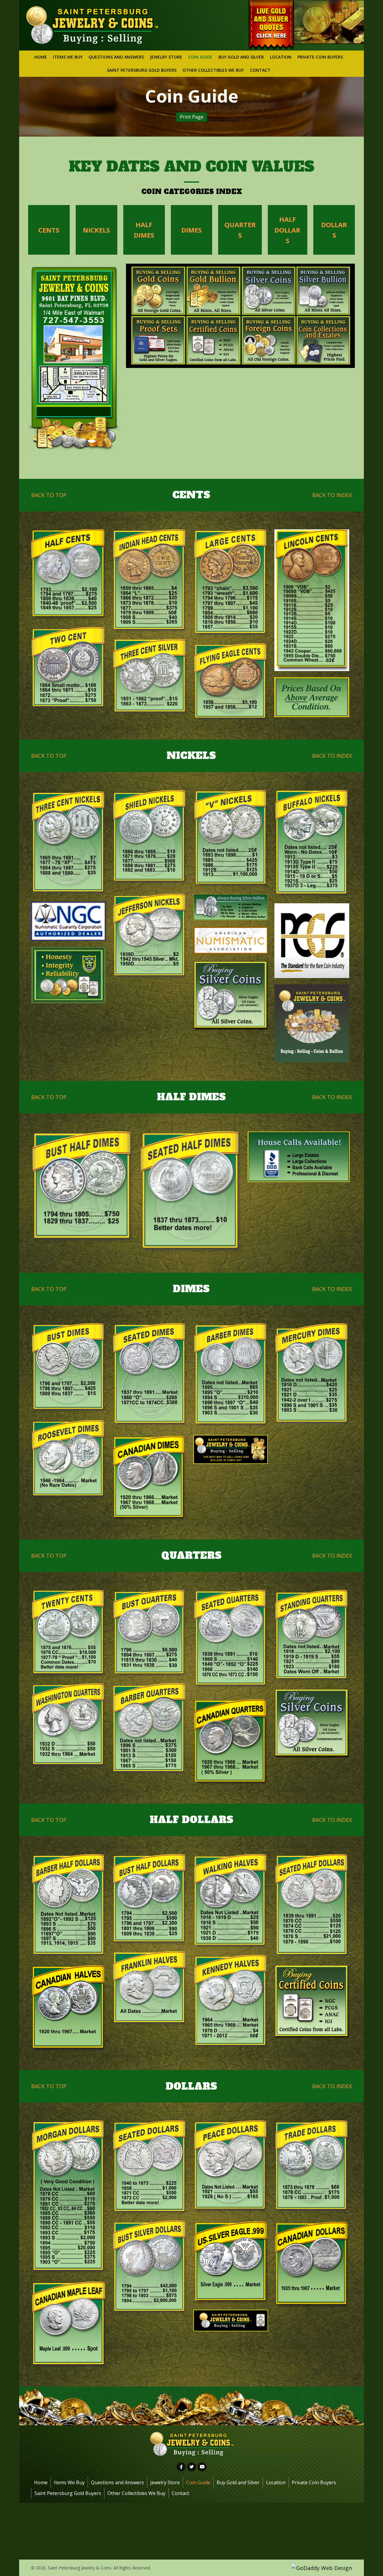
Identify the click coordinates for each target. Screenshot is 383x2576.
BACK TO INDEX (332, 495)
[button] (181, 2467)
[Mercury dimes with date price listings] (312, 1378)
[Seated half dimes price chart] (190, 1193)
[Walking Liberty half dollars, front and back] (231, 1901)
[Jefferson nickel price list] (150, 937)
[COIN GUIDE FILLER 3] (231, 940)
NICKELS (96, 230)
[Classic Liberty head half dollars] (69, 1906)
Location (276, 2482)
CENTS (49, 230)
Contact (180, 2493)
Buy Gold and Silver (238, 2482)
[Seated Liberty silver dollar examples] (150, 2167)
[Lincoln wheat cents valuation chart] (312, 600)
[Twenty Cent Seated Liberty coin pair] (69, 1634)
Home (41, 2482)
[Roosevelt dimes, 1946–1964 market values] (69, 1460)
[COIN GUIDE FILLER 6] (312, 1023)
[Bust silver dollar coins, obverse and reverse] (150, 2268)
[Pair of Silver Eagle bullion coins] (231, 2262)
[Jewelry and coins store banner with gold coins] (231, 1449)
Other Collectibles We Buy (136, 2493)
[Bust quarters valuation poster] (150, 1633)
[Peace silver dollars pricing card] (231, 2167)
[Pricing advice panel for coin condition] (312, 697)
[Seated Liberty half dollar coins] (312, 1906)
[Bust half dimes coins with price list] (82, 1188)
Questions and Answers (117, 2482)
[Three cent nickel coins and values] (69, 843)
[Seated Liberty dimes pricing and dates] (150, 1375)
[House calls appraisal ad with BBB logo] (299, 1157)
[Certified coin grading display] (312, 2002)
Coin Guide (198, 2482)
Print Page (192, 117)
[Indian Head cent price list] (150, 581)
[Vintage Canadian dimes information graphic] (150, 1477)
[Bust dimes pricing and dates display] (69, 1369)
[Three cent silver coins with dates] (150, 677)
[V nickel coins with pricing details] (231, 839)
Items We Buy (69, 2482)
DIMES (191, 230)
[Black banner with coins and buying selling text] (231, 2321)
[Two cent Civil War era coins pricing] (69, 668)
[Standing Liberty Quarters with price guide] (312, 1636)
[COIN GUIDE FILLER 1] (69, 921)
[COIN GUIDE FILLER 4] (69, 975)
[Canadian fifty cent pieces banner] (69, 2008)
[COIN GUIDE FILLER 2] (312, 941)
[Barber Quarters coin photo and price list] (150, 1729)
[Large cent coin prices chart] (231, 583)
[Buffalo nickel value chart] (312, 844)
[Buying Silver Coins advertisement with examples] (312, 1724)
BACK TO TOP (49, 495)
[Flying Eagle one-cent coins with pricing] (231, 682)
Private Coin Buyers (314, 2482)
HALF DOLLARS (287, 230)
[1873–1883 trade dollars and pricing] (312, 2167)
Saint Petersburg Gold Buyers (68, 2493)
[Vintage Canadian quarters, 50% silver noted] (231, 1742)
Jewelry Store (165, 2482)
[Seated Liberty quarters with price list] (231, 1641)
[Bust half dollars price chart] (150, 1900)
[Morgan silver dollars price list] (69, 2197)
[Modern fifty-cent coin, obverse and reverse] (231, 2002)
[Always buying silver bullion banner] (231, 907)
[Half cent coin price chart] (69, 575)
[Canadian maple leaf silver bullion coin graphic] (69, 2324)
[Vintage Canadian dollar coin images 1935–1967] (312, 2266)
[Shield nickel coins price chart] (150, 839)
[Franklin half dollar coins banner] (150, 1988)
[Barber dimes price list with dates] (231, 1376)
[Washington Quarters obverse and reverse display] (69, 1726)
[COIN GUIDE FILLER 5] (231, 996)
